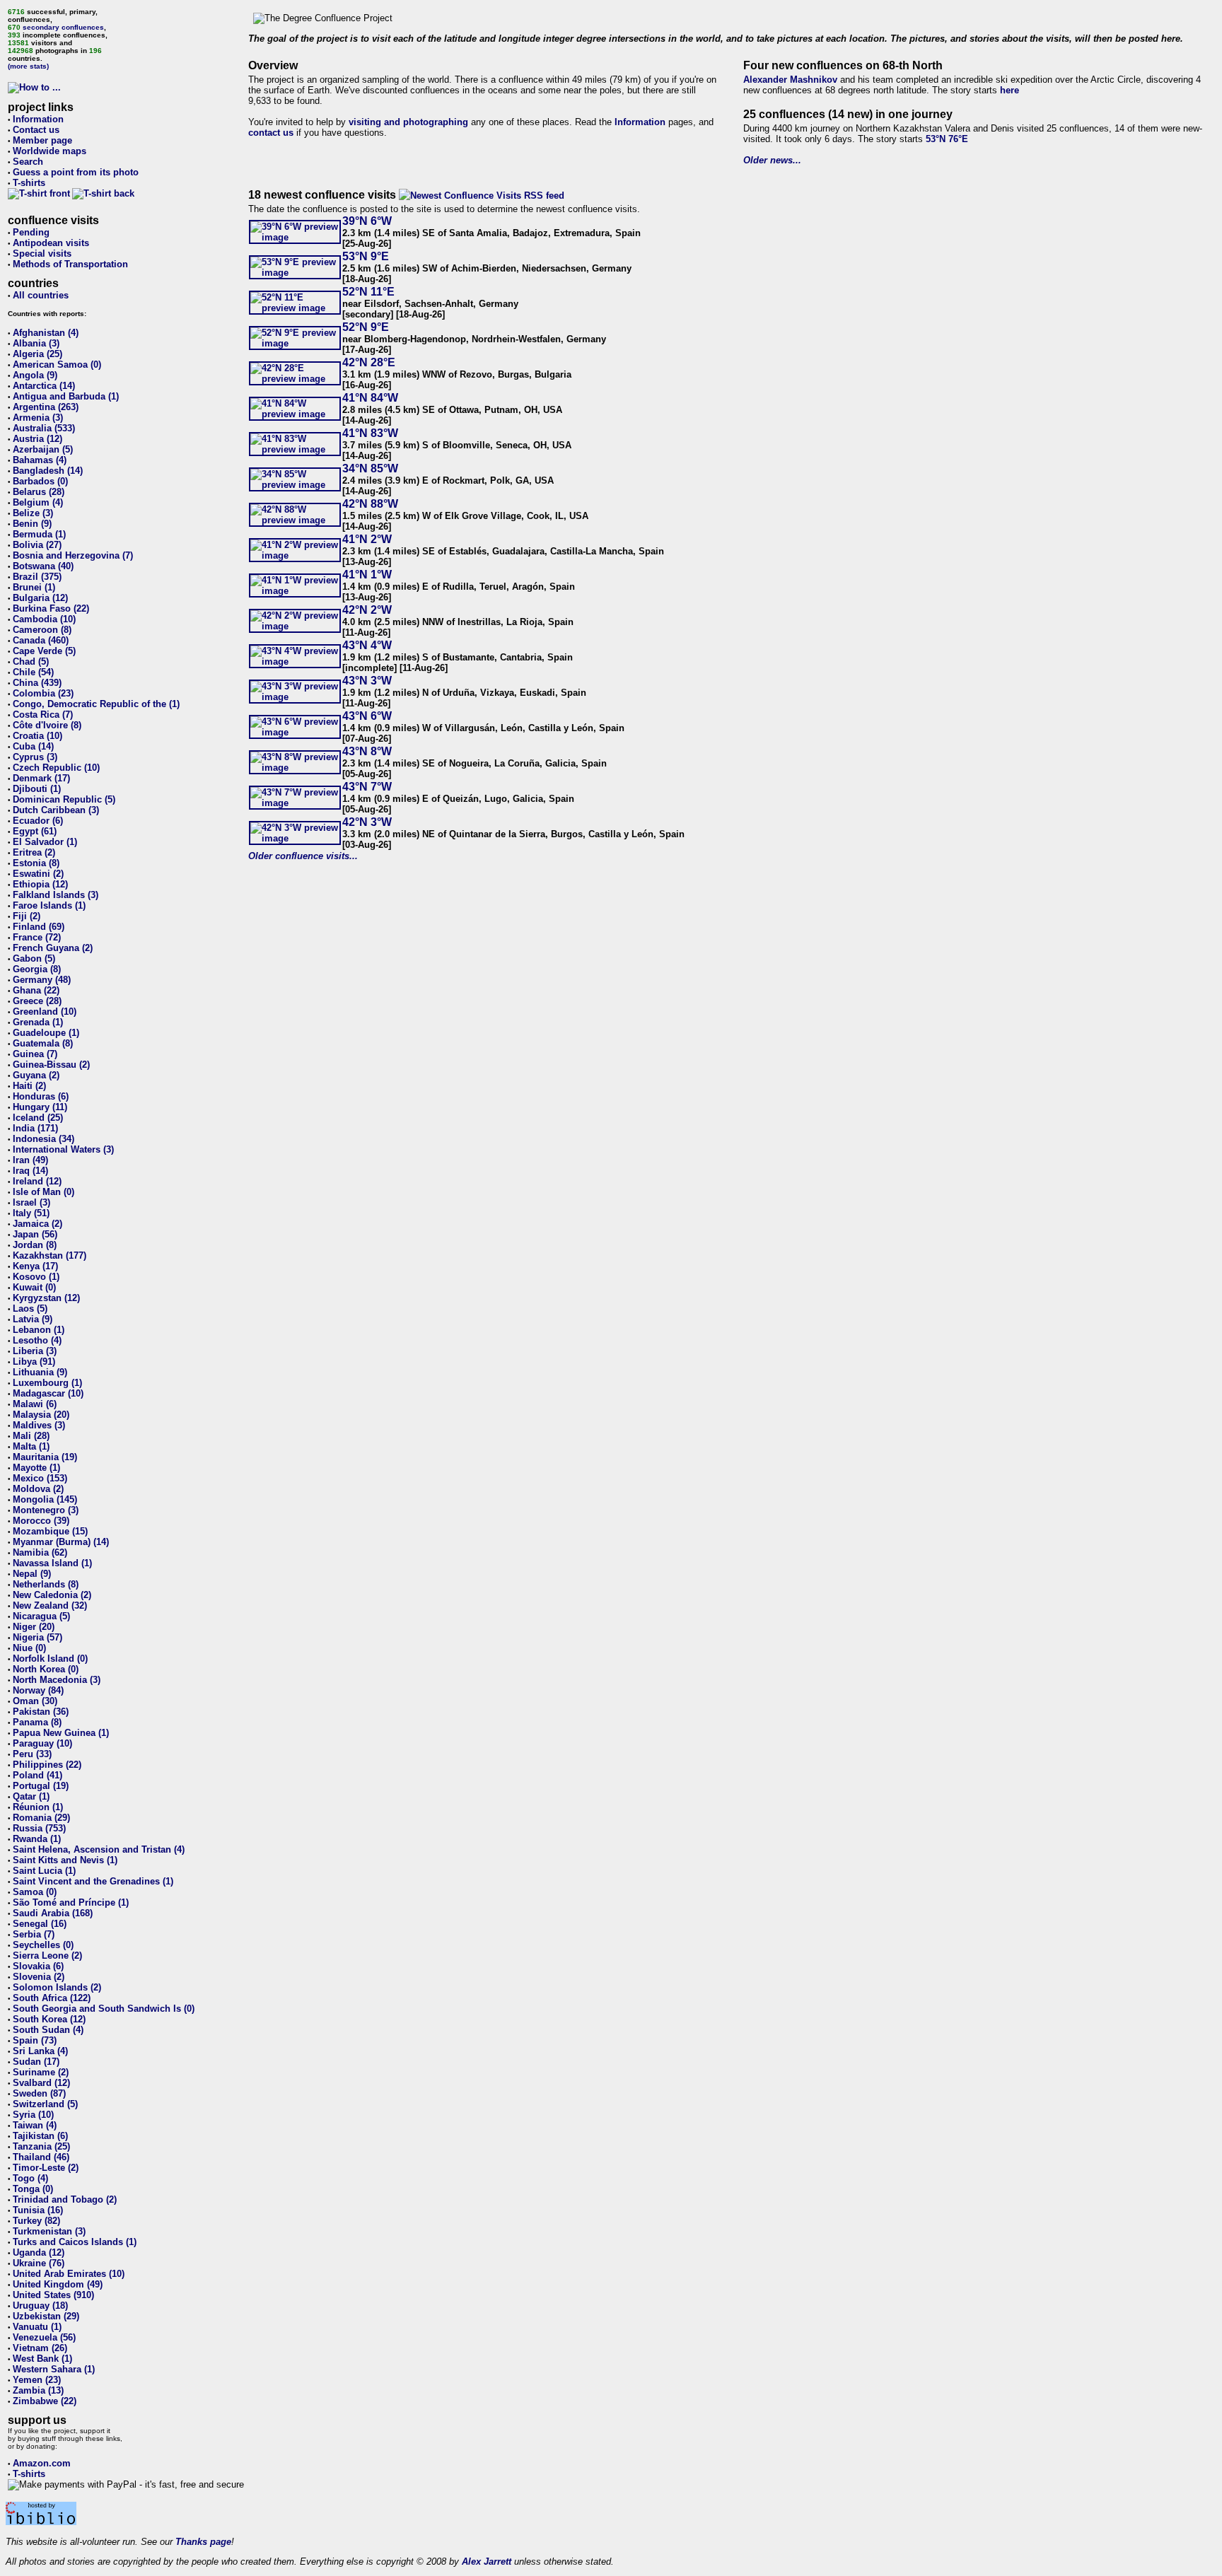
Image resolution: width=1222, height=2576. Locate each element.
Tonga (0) (33, 2189)
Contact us (36, 130)
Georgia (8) (37, 969)
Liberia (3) (35, 1351)
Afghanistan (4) (46, 333)
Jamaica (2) (37, 1224)
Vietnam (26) (40, 2348)
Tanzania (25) (41, 2146)
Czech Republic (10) (56, 768)
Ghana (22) (36, 990)
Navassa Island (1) (52, 1563)
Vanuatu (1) (37, 2327)
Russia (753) (39, 1828)
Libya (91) (34, 1362)
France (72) (37, 937)
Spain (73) (35, 2040)
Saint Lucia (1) (44, 1871)
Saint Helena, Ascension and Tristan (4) (99, 1849)
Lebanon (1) (39, 1330)
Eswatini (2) (38, 874)
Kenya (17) (35, 1266)
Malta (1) (31, 1446)
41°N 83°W (370, 433)
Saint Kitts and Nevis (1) (65, 1860)
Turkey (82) (36, 2221)
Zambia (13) (38, 2390)
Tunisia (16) (38, 2210)
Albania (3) (36, 343)
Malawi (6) (35, 1404)
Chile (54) (33, 672)
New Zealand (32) (50, 1605)
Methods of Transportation (70, 264)
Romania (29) (41, 1818)
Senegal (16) (40, 1924)
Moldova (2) (38, 1489)
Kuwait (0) (34, 1287)
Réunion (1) (38, 1807)
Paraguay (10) (42, 1743)
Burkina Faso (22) (51, 608)
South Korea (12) (49, 2019)
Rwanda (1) (37, 1839)
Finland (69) (39, 927)
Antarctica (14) (44, 386)
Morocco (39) (41, 1521)
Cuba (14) (33, 746)
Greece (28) (37, 1001)
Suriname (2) (41, 2072)
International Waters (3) (63, 1149)
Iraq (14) (30, 1171)
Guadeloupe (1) (46, 1033)
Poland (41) (37, 1775)
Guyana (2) (36, 1075)
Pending (31, 232)
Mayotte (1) (36, 1468)
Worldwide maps (50, 151)
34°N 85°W (370, 468)
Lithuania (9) (40, 1372)
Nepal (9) (32, 1574)
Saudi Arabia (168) (53, 1913)
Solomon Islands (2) (57, 1987)
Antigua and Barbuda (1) (66, 396)
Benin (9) (32, 524)
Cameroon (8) (42, 630)
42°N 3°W (367, 822)
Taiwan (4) (35, 2125)
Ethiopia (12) (40, 884)
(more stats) (28, 66)
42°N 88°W (370, 504)
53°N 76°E (947, 139)
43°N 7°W (367, 787)
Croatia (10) (37, 736)
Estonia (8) (36, 863)
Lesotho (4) (37, 1340)
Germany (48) (42, 980)
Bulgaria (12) (40, 598)
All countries (41, 295)
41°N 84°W (370, 398)
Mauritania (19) (45, 1457)
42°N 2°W (367, 610)
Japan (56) (35, 1234)
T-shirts (29, 183)
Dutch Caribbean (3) (56, 810)
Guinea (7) (35, 1054)
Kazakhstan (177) (50, 1255)
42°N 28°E (369, 362)
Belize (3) (33, 513)
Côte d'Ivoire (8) (47, 725)
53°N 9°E (366, 256)
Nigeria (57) (37, 1637)
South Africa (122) (52, 1998)
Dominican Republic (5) (64, 799)
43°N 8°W (367, 751)
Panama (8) (37, 1722)
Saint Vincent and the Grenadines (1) (93, 1881)
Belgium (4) (38, 502)
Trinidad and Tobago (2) (65, 2199)
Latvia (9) (33, 1319)
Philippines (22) (47, 1765)
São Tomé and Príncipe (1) (71, 1902)
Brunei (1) (34, 587)
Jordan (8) (35, 1245)
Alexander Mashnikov (790, 80)
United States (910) (53, 2295)
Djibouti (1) (37, 789)
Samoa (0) (35, 1892)
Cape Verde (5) (44, 651)
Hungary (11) (40, 1107)
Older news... (772, 160)
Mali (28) (31, 1436)
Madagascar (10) (48, 1393)
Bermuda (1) (39, 534)
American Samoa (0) (57, 365)
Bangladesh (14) (48, 471)
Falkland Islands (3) (56, 895)
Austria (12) (37, 439)
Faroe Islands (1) (49, 905)
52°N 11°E (368, 292)
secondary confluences (63, 27)
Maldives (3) (39, 1425)
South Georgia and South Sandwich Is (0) (104, 2009)
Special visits (42, 253)
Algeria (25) (37, 354)
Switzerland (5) (45, 2104)
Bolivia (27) (37, 545)
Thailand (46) (41, 2157)
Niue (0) (29, 1648)
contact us (271, 133)
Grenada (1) (38, 1022)
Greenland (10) (45, 1012)
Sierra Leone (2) (47, 1956)
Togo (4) (30, 2178)
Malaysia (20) (41, 1415)
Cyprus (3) (35, 757)
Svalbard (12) (41, 2083)
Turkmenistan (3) (49, 2231)
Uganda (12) (39, 2252)
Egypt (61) (35, 831)
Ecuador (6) (38, 821)
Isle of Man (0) (43, 1192)
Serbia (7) (34, 1934)
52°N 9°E (366, 327)
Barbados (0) (40, 481)
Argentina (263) (46, 407)
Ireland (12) (37, 1181)
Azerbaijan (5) (43, 449)
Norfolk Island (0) (50, 1659)
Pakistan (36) (41, 1712)
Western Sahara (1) (54, 2369)
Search (28, 162)
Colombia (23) (43, 693)
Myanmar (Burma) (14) (61, 1542)
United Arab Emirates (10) (69, 2274)
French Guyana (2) (53, 948)
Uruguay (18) (40, 2306)
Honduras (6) (41, 1096)
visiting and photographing (408, 122)
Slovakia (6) (38, 1966)
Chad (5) (31, 662)
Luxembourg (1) (47, 1383)
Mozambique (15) (50, 1531)
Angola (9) (35, 375)
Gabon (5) (34, 958)
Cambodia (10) (44, 619)
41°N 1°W (367, 575)
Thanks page (203, 2542)
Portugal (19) (41, 1786)
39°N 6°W (367, 221)
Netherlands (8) (46, 1584)
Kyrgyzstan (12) (46, 1298)
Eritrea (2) (34, 852)
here (1009, 90)
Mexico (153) (40, 1478)
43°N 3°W (367, 681)
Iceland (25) (38, 1118)
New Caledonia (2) (52, 1595)
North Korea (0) (46, 1669)
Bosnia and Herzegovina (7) (73, 555)
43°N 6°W (367, 716)
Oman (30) (35, 1701)
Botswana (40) (43, 566)
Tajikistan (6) (40, 2136)
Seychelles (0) (43, 1945)
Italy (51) (31, 1213)
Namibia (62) (40, 1552)
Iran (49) (30, 1160)
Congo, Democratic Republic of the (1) (96, 704)
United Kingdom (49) (58, 2284)
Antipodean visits (51, 243)
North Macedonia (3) (57, 1680)
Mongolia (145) (45, 1499)
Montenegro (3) (46, 1510)
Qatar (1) (31, 1796)
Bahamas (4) (40, 460)
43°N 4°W (367, 645)
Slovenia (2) (39, 1977)
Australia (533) (44, 428)
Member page (42, 140)
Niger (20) (34, 1627)
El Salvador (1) (45, 842)
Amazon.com (42, 2463)
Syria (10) (33, 2115)
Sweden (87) (39, 2093)
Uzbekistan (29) (46, 2316)
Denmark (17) (41, 778)
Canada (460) (41, 640)
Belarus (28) (39, 492)
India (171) (35, 1128)
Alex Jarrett (487, 2562)
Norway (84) (38, 1690)
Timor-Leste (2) (46, 2168)
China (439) (37, 683)
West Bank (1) (42, 2359)
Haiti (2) (29, 1086)
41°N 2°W (367, 539)
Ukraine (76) (39, 2263)
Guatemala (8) (43, 1043)
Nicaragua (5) (41, 1616)
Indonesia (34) (43, 1139)
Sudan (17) (36, 2062)
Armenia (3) (38, 418)
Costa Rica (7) (43, 715)
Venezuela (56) (44, 2337)
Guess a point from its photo (76, 172)
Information (38, 119)
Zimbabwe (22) (45, 2401)
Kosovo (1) (36, 1277)
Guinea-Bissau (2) (51, 1065)
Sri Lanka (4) (40, 2051)
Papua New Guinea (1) (61, 1733)
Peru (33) (32, 1754)
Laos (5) (30, 1309)
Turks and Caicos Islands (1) (75, 2242)
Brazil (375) (37, 577)
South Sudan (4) (48, 2030)
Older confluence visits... (303, 856)
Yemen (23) (37, 2380)
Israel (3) (31, 1202)
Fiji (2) (27, 916)
